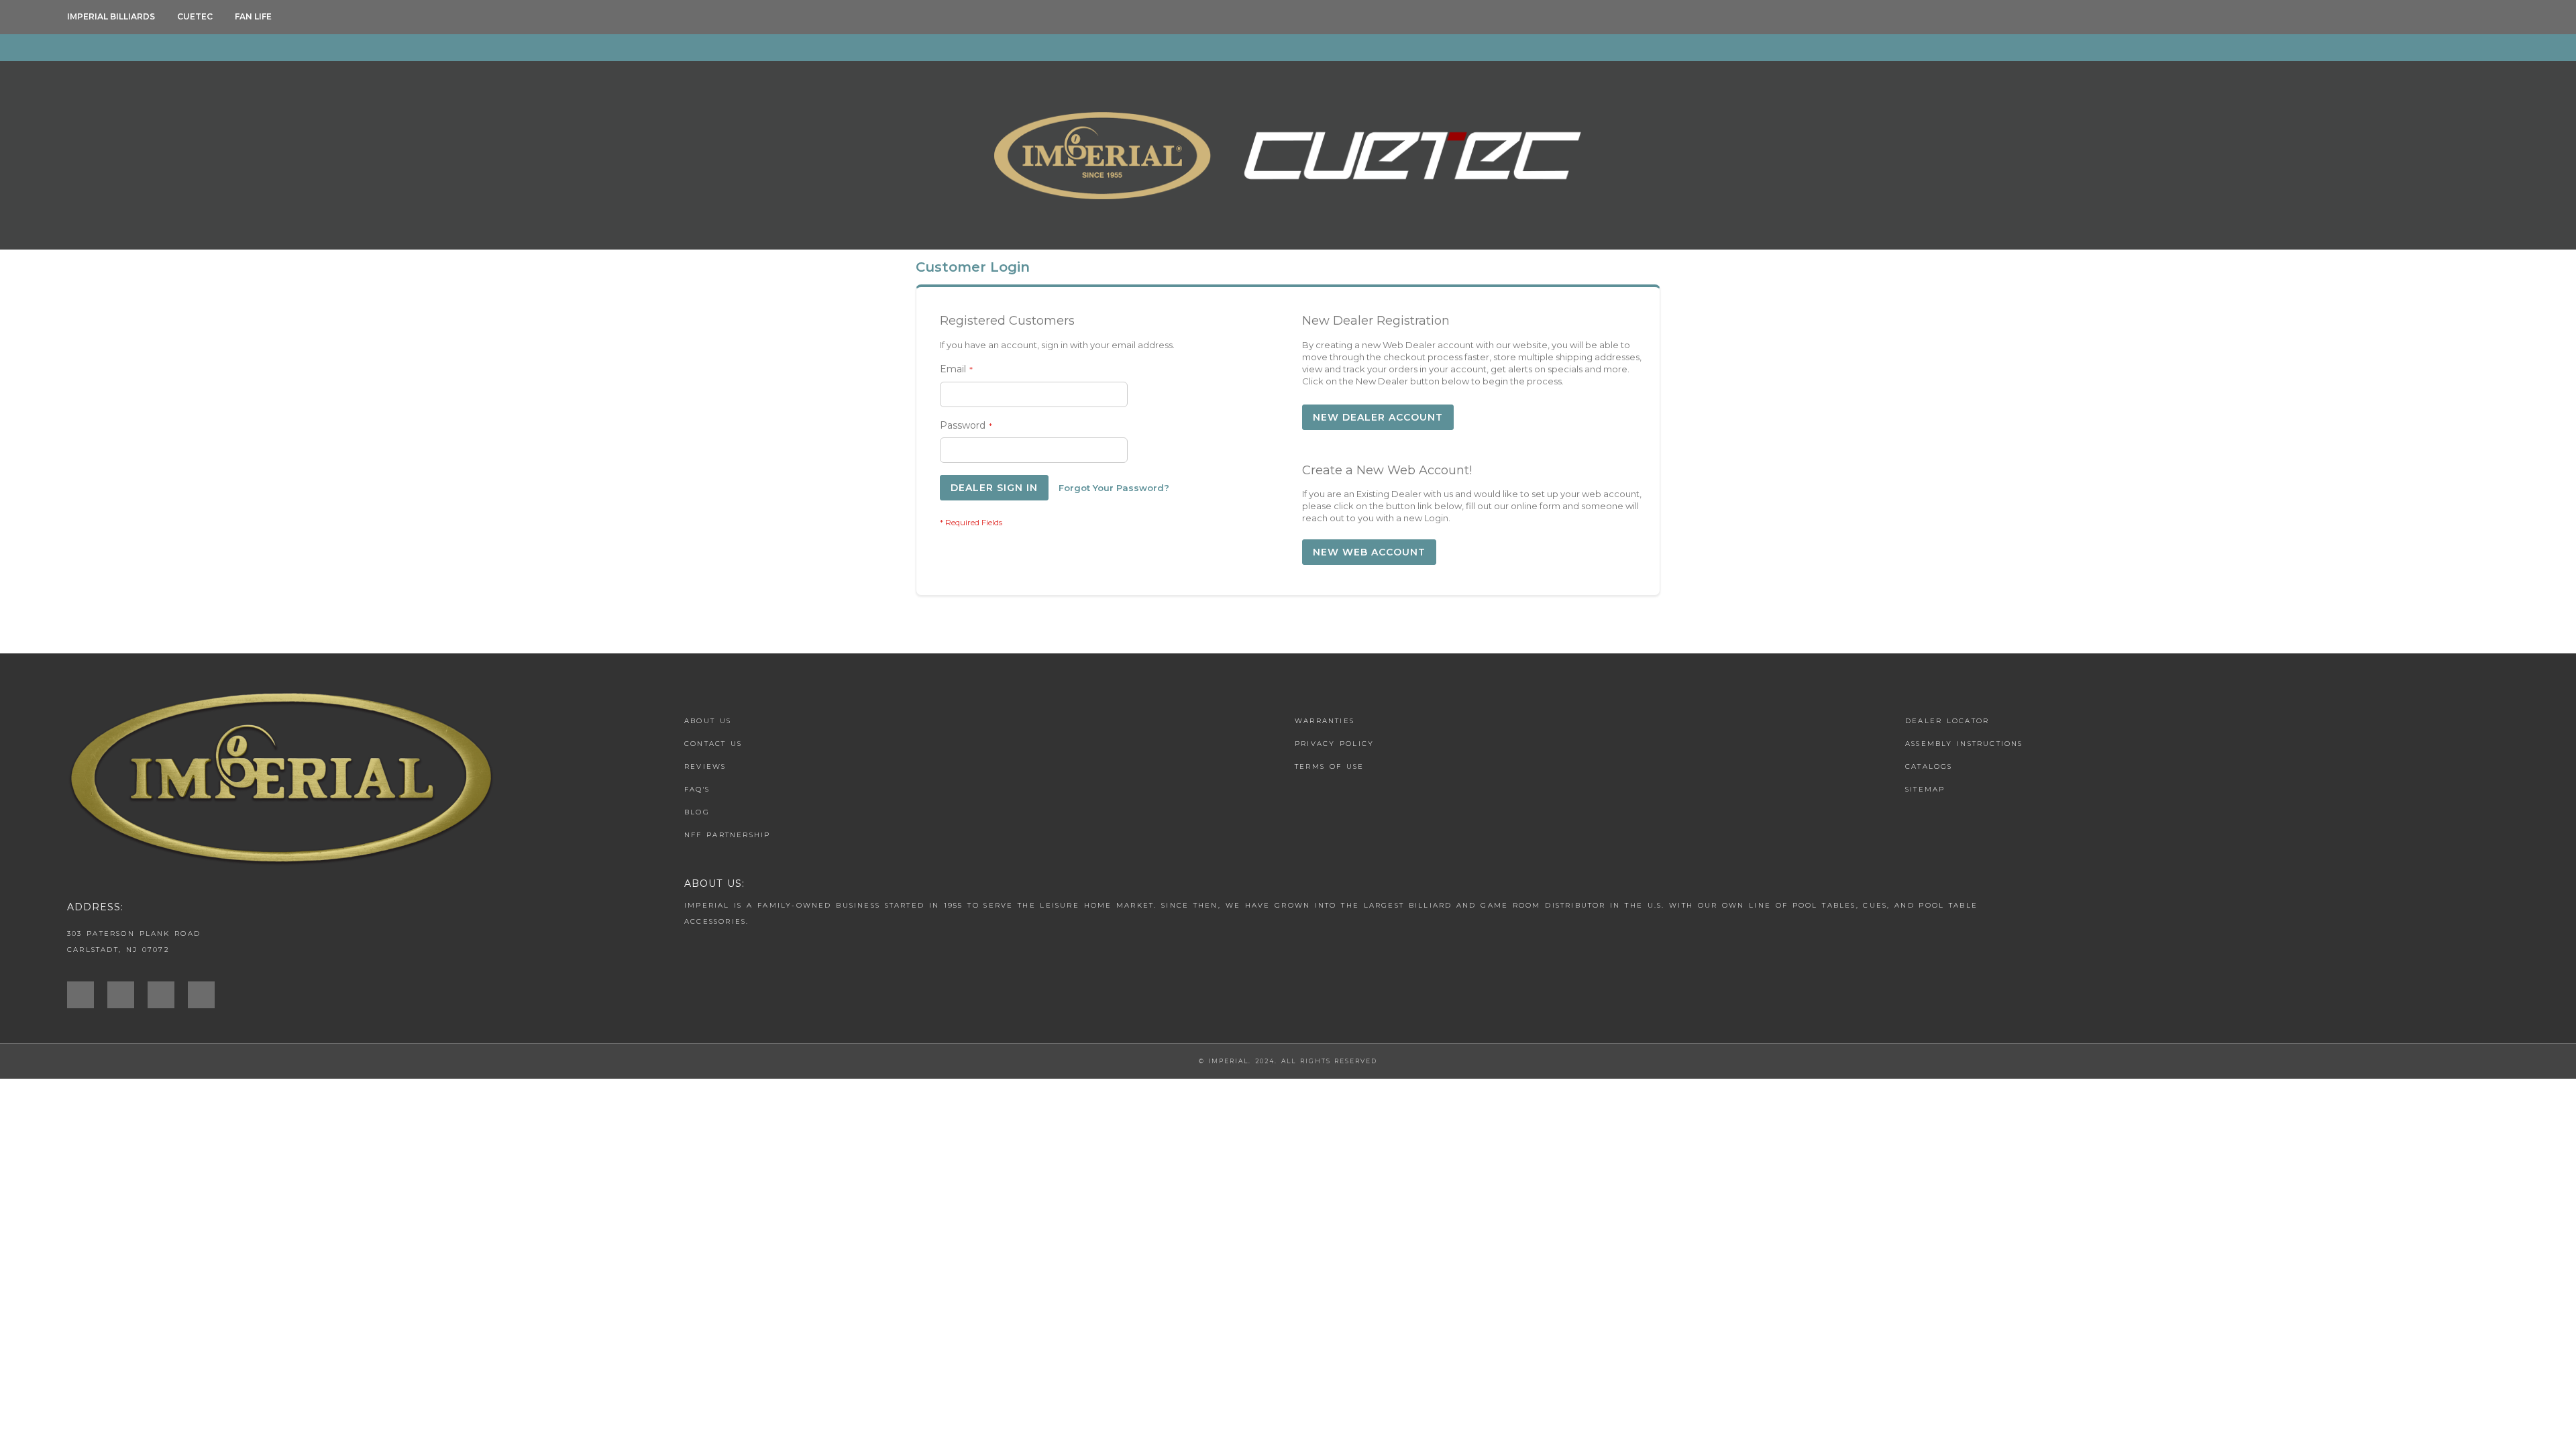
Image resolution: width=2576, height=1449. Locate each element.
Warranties (1325, 721)
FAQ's (697, 789)
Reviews (705, 766)
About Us (708, 721)
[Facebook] (127, 995)
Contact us (713, 744)
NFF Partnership (728, 835)
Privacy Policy (1334, 744)
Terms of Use (1329, 766)
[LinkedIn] (208, 995)
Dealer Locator (1947, 721)
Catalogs (1929, 766)
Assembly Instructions (1964, 744)
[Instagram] (87, 995)
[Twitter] (168, 995)
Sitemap (1925, 789)
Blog (697, 812)
